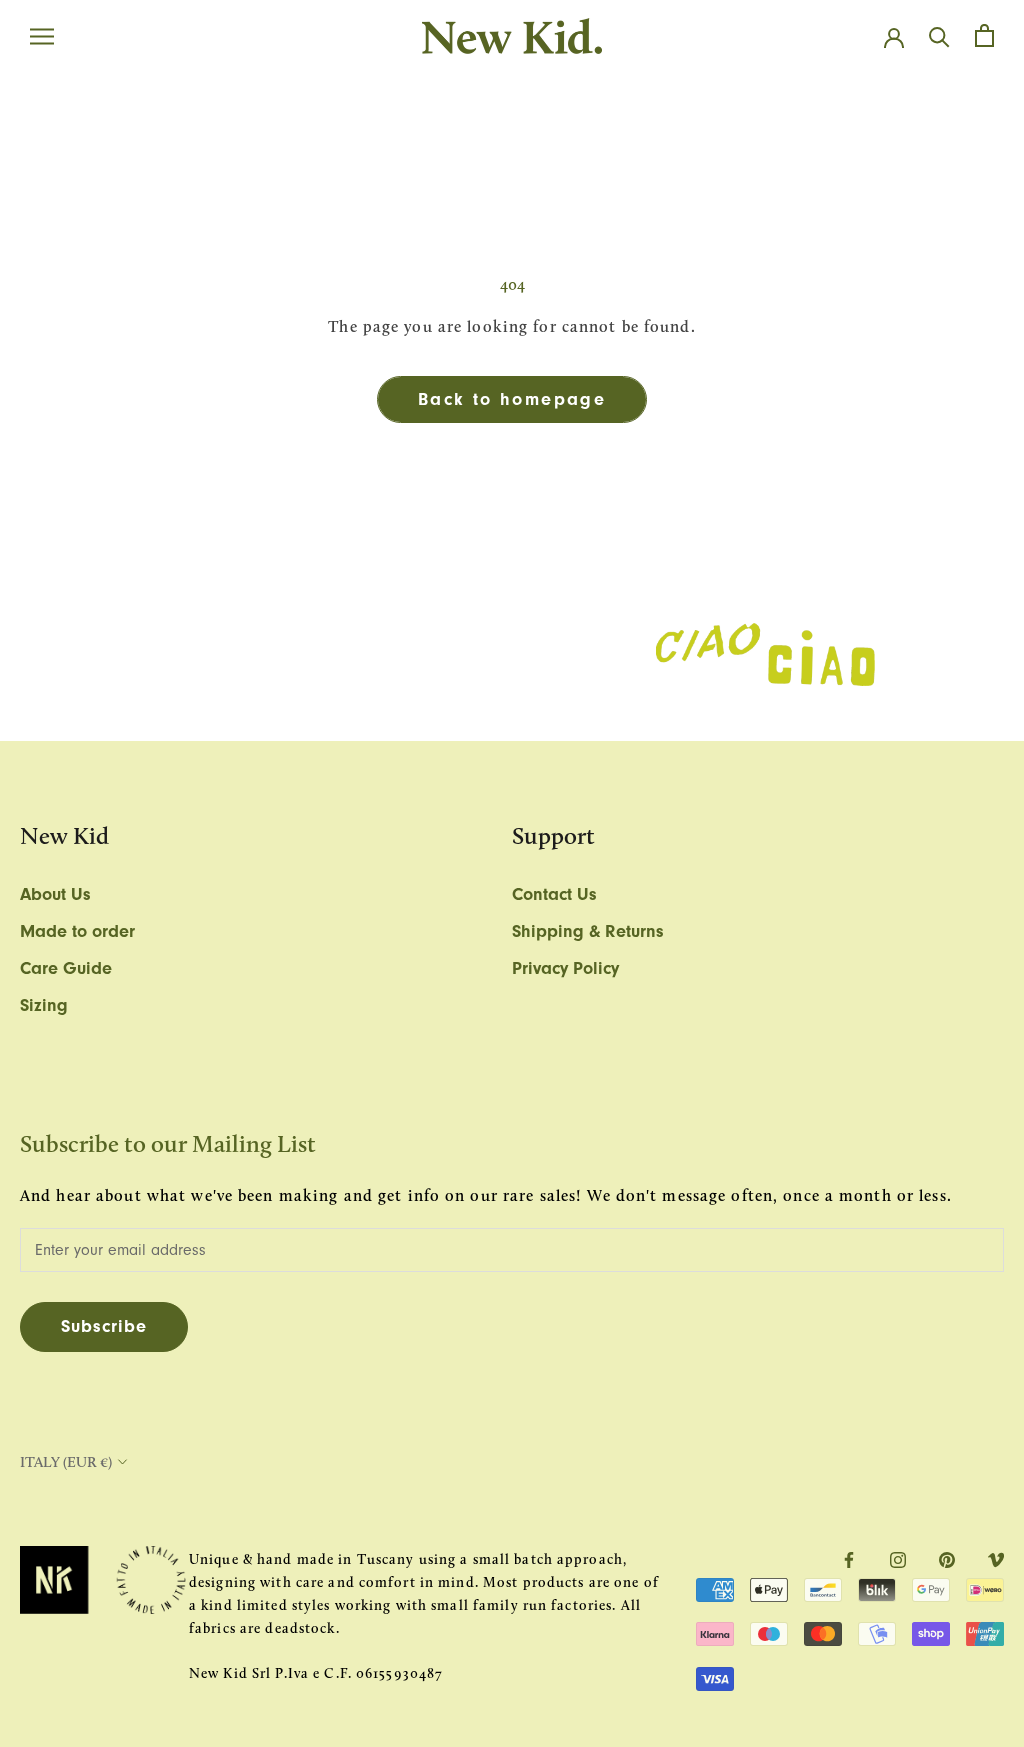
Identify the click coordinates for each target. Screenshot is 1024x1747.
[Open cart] (984, 35)
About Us (55, 894)
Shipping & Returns (588, 931)
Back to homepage (512, 399)
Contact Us (554, 894)
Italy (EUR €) (66, 1462)
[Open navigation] (42, 36)
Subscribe (104, 1326)
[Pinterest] (947, 1559)
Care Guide (66, 968)
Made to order (77, 931)
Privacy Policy (565, 968)
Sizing (44, 1005)
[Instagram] (898, 1559)
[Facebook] (849, 1559)
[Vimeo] (996, 1559)
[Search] (939, 35)
